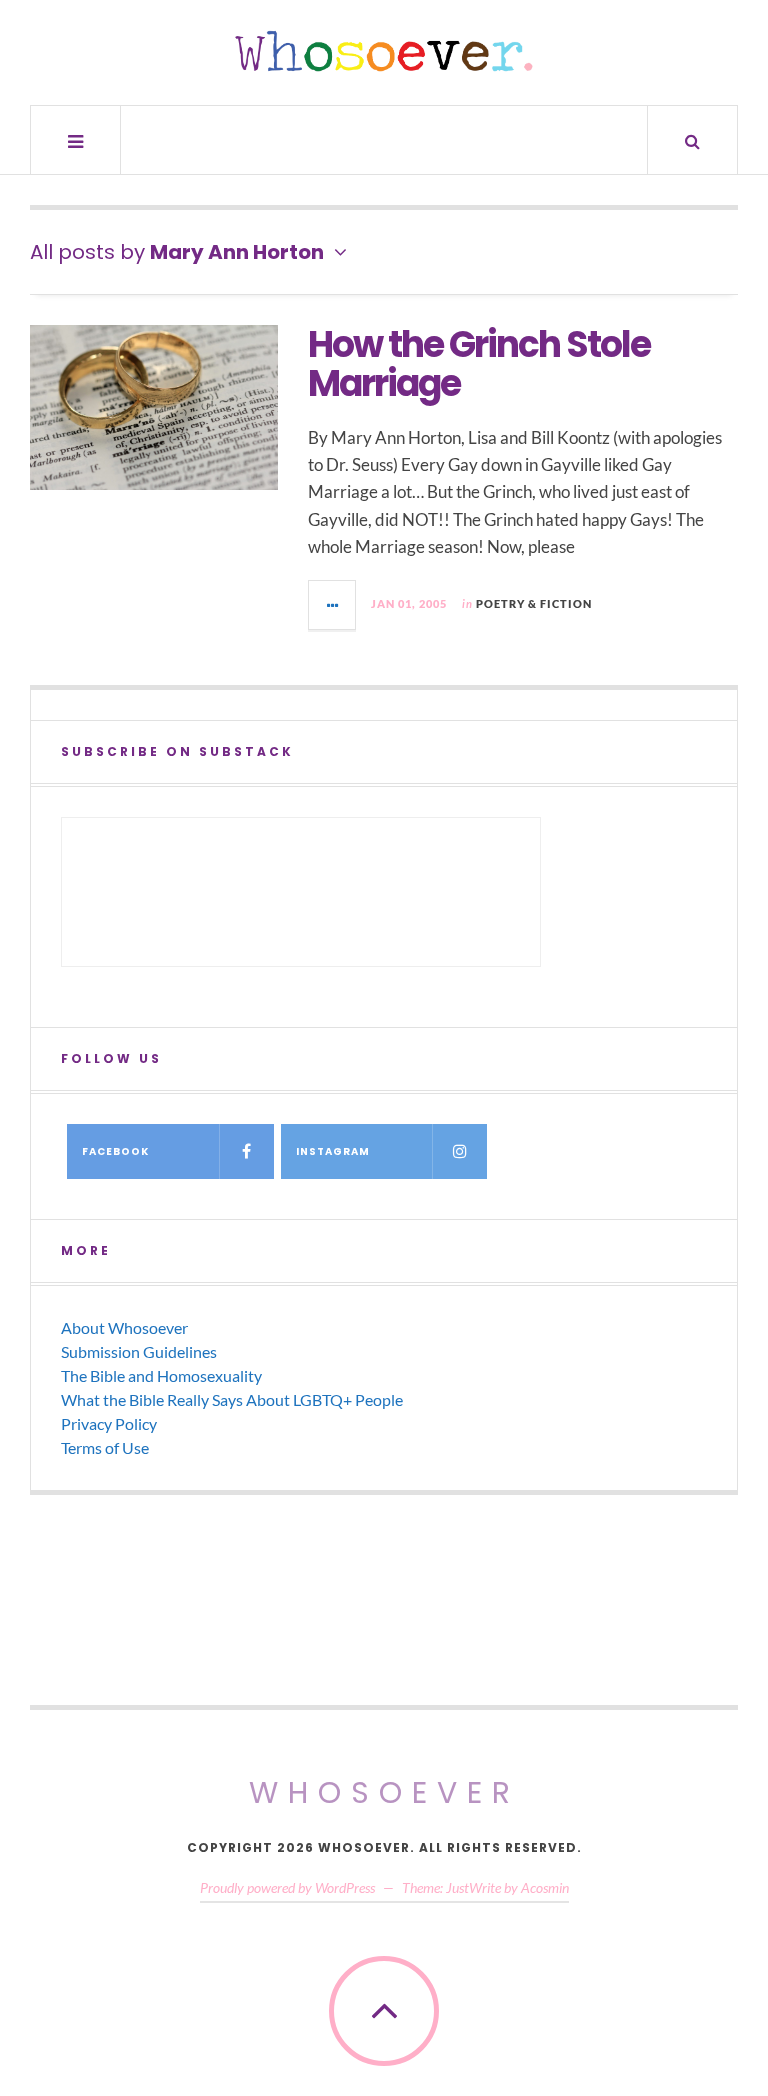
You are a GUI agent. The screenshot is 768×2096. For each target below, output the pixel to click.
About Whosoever (124, 1327)
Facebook (115, 1151)
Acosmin (545, 1887)
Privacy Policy (109, 1423)
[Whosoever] (384, 51)
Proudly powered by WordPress (287, 1887)
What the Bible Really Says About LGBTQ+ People (232, 1399)
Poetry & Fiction (534, 603)
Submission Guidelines (139, 1351)
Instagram (333, 1151)
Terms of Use (105, 1447)
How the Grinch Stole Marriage (479, 364)
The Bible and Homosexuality (161, 1375)
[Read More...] (333, 605)
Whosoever (384, 1792)
